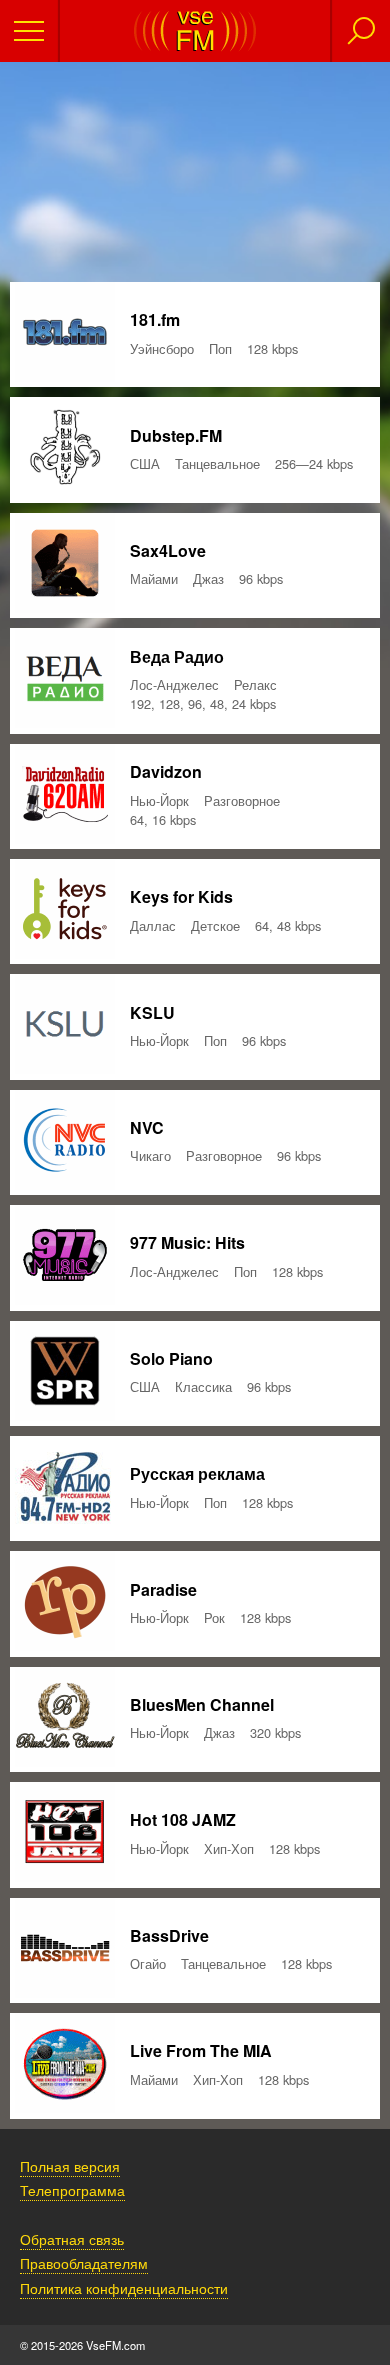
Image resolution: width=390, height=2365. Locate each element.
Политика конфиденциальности (124, 2287)
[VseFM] (195, 45)
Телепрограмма (72, 2189)
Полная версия (70, 2165)
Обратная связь (72, 2238)
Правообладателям (84, 2262)
